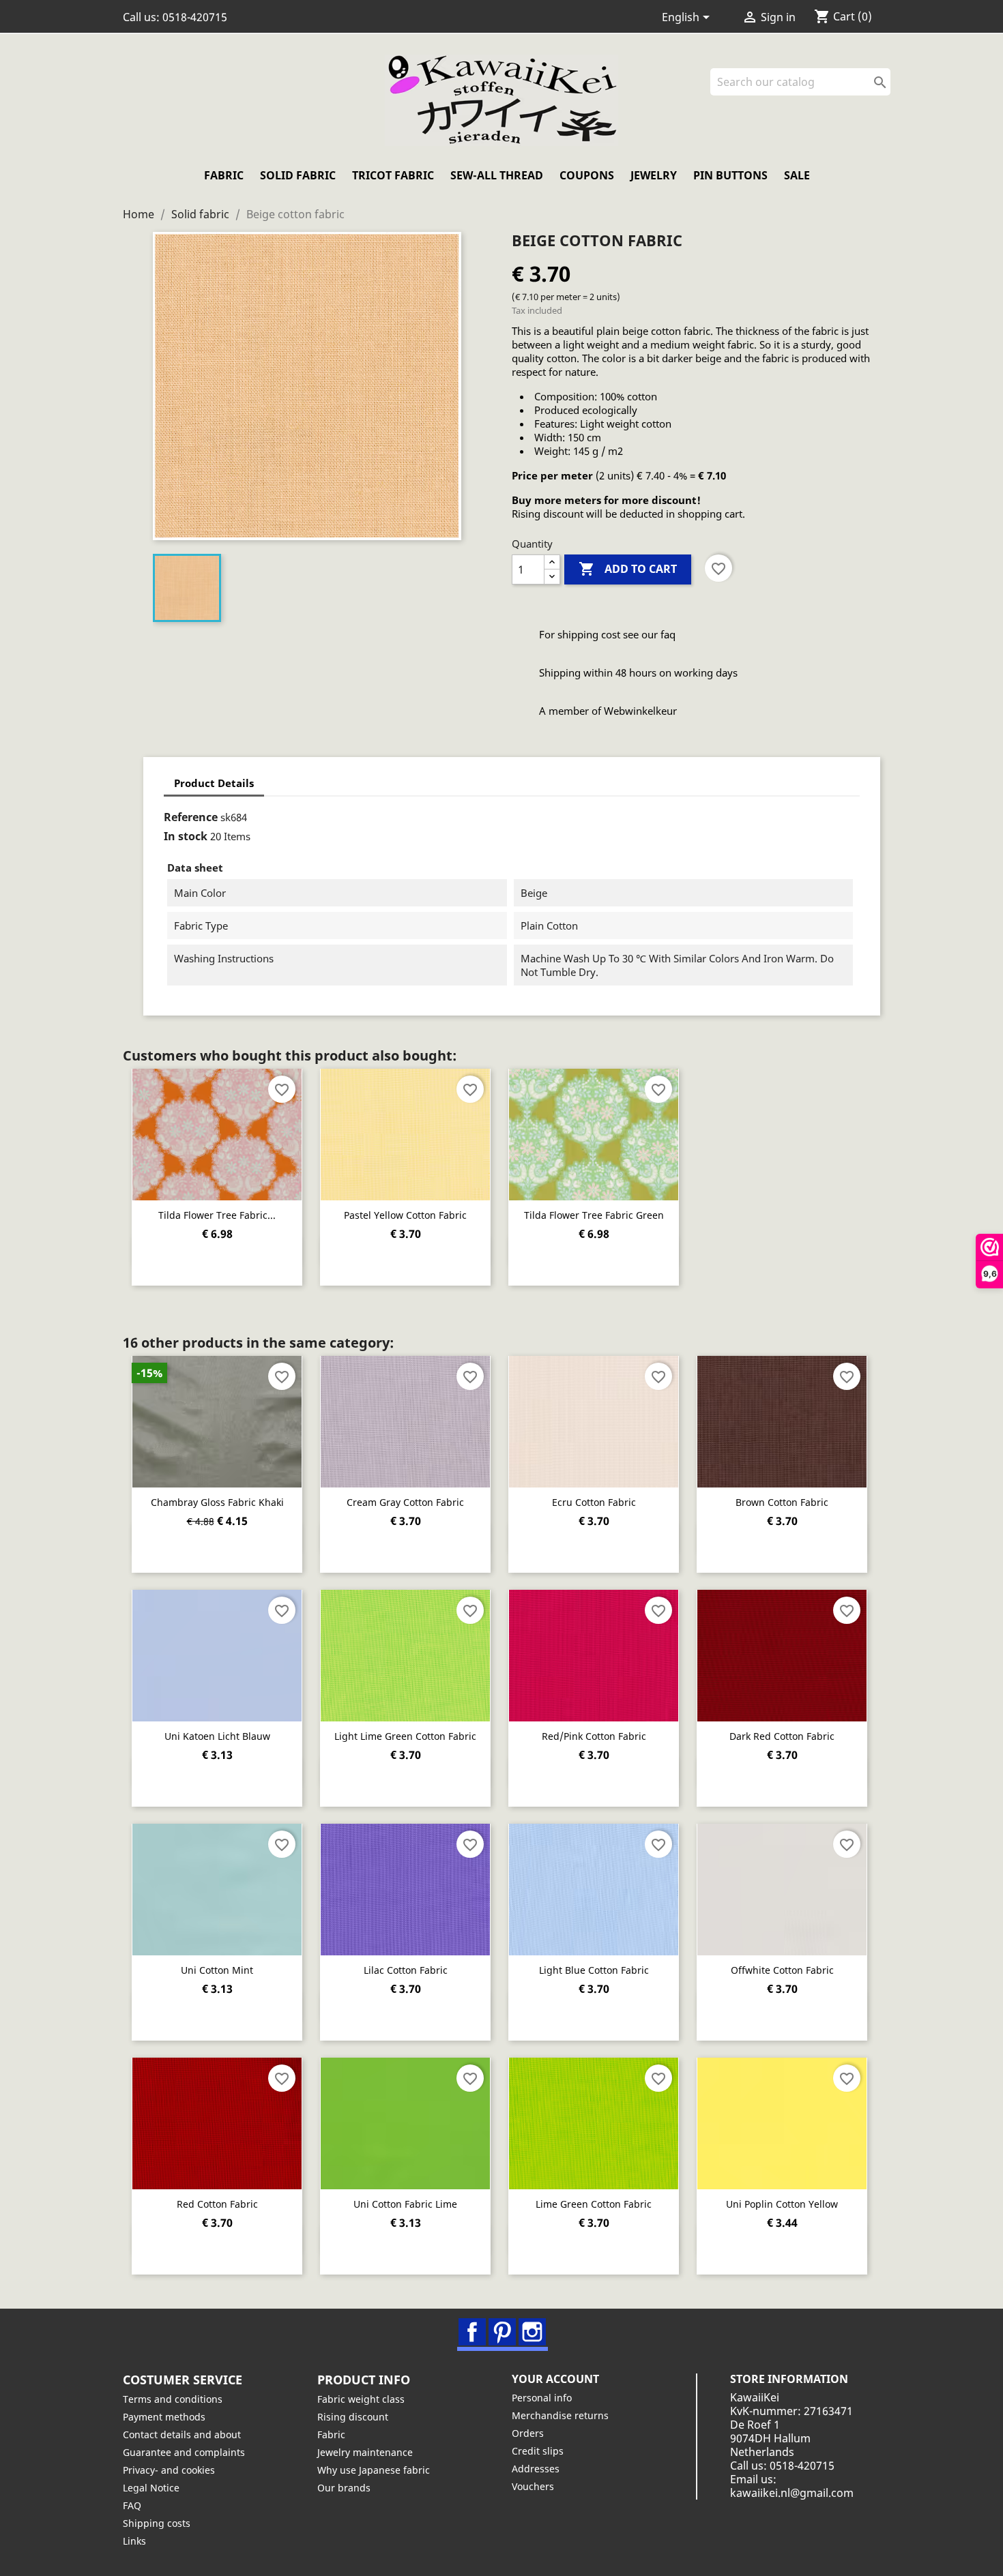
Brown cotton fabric (782, 1502)
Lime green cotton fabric (594, 2204)
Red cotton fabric (217, 2204)
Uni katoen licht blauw (217, 1736)
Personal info (542, 2398)
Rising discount (353, 2417)
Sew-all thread (497, 175)
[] (885, 91)
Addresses (536, 2469)
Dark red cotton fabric (782, 1736)
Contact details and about (182, 2434)
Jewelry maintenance (365, 2452)
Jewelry (654, 175)
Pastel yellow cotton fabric (405, 1215)
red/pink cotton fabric (594, 1736)
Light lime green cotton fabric (405, 1736)
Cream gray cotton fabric (405, 1502)
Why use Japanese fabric (374, 2470)
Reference (191, 817)
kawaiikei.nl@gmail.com (792, 2493)
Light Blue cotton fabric (594, 1970)
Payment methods (164, 2417)
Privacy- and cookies (169, 2470)
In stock (186, 836)
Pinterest (502, 2332)
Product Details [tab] (214, 783)
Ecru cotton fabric (594, 1502)
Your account (555, 2379)
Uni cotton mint (217, 1970)
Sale (797, 175)
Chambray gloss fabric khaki (217, 1502)
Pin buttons (730, 175)
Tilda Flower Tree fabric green (594, 1215)
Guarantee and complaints (184, 2452)
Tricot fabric (393, 175)
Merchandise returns (560, 2415)
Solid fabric (298, 175)
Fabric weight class (361, 2399)
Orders (528, 2433)
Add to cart (628, 569)
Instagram (532, 2332)
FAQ (132, 2505)
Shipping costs (157, 2523)
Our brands (344, 2488)
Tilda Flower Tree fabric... (217, 1215)
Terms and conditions (173, 2399)
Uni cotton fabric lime (405, 2204)
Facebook (472, 2332)
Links (134, 2541)
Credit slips (538, 2451)
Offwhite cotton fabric (782, 1970)
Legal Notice (151, 2488)
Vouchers (533, 2486)
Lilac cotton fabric (406, 1970)
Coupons (587, 175)
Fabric (224, 175)
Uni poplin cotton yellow (782, 2204)
